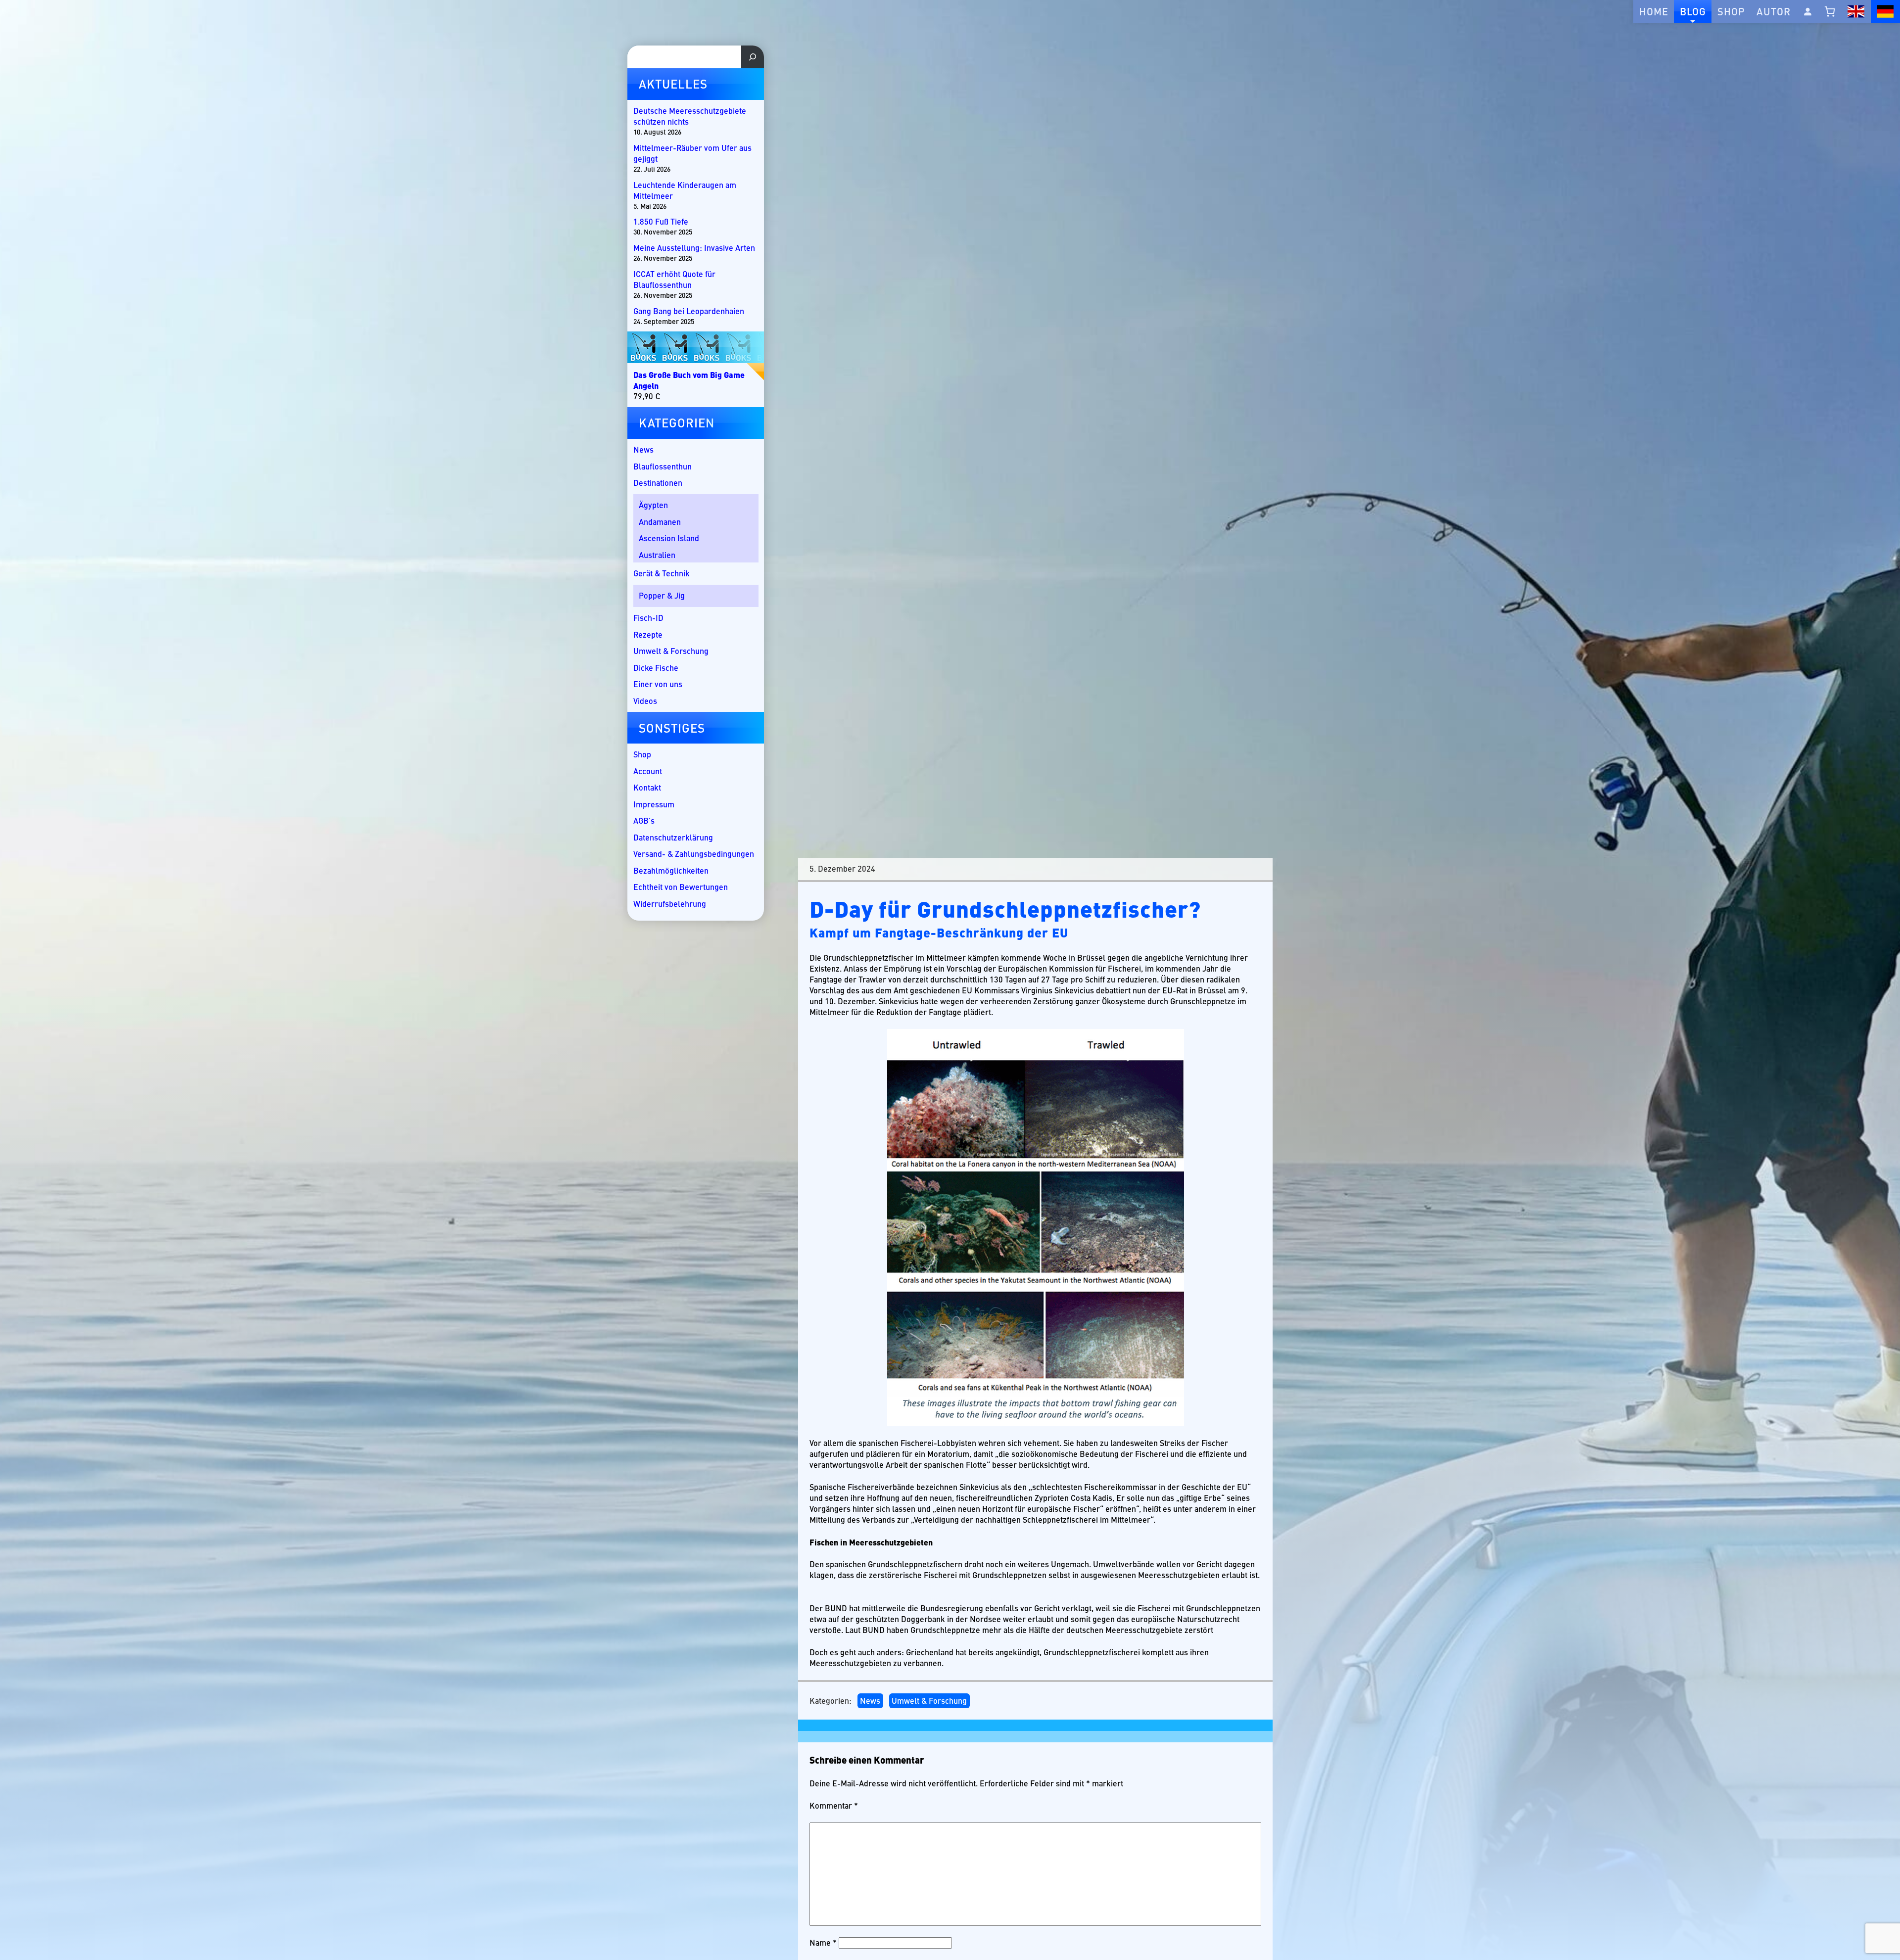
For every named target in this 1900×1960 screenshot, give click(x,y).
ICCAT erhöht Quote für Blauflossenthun (674, 280)
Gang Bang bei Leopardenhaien (689, 311)
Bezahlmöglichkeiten (671, 870)
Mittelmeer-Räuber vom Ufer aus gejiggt (692, 153)
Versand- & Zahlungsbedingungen (694, 854)
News (870, 1701)
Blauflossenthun (663, 466)
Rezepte (648, 634)
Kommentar (834, 1806)
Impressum (654, 804)
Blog (1693, 11)
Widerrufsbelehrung (670, 904)
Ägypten (653, 505)
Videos (645, 701)
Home (1654, 11)
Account (648, 771)
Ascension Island (669, 538)
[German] (1885, 11)
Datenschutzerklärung (673, 837)
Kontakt (647, 787)
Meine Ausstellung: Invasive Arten (694, 248)
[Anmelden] (1807, 11)
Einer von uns (658, 684)
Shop (1731, 11)
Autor (1774, 11)
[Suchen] (753, 57)
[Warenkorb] (1830, 11)
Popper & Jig (662, 595)
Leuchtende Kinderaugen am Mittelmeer (685, 190)
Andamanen (660, 522)
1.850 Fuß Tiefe (661, 222)
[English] (1856, 11)
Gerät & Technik (662, 573)
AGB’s (644, 820)
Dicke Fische (656, 668)
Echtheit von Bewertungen (681, 887)
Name (823, 1942)
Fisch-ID (648, 618)
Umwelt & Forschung (929, 1701)
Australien (657, 555)
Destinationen (658, 483)
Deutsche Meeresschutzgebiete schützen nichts (690, 116)
